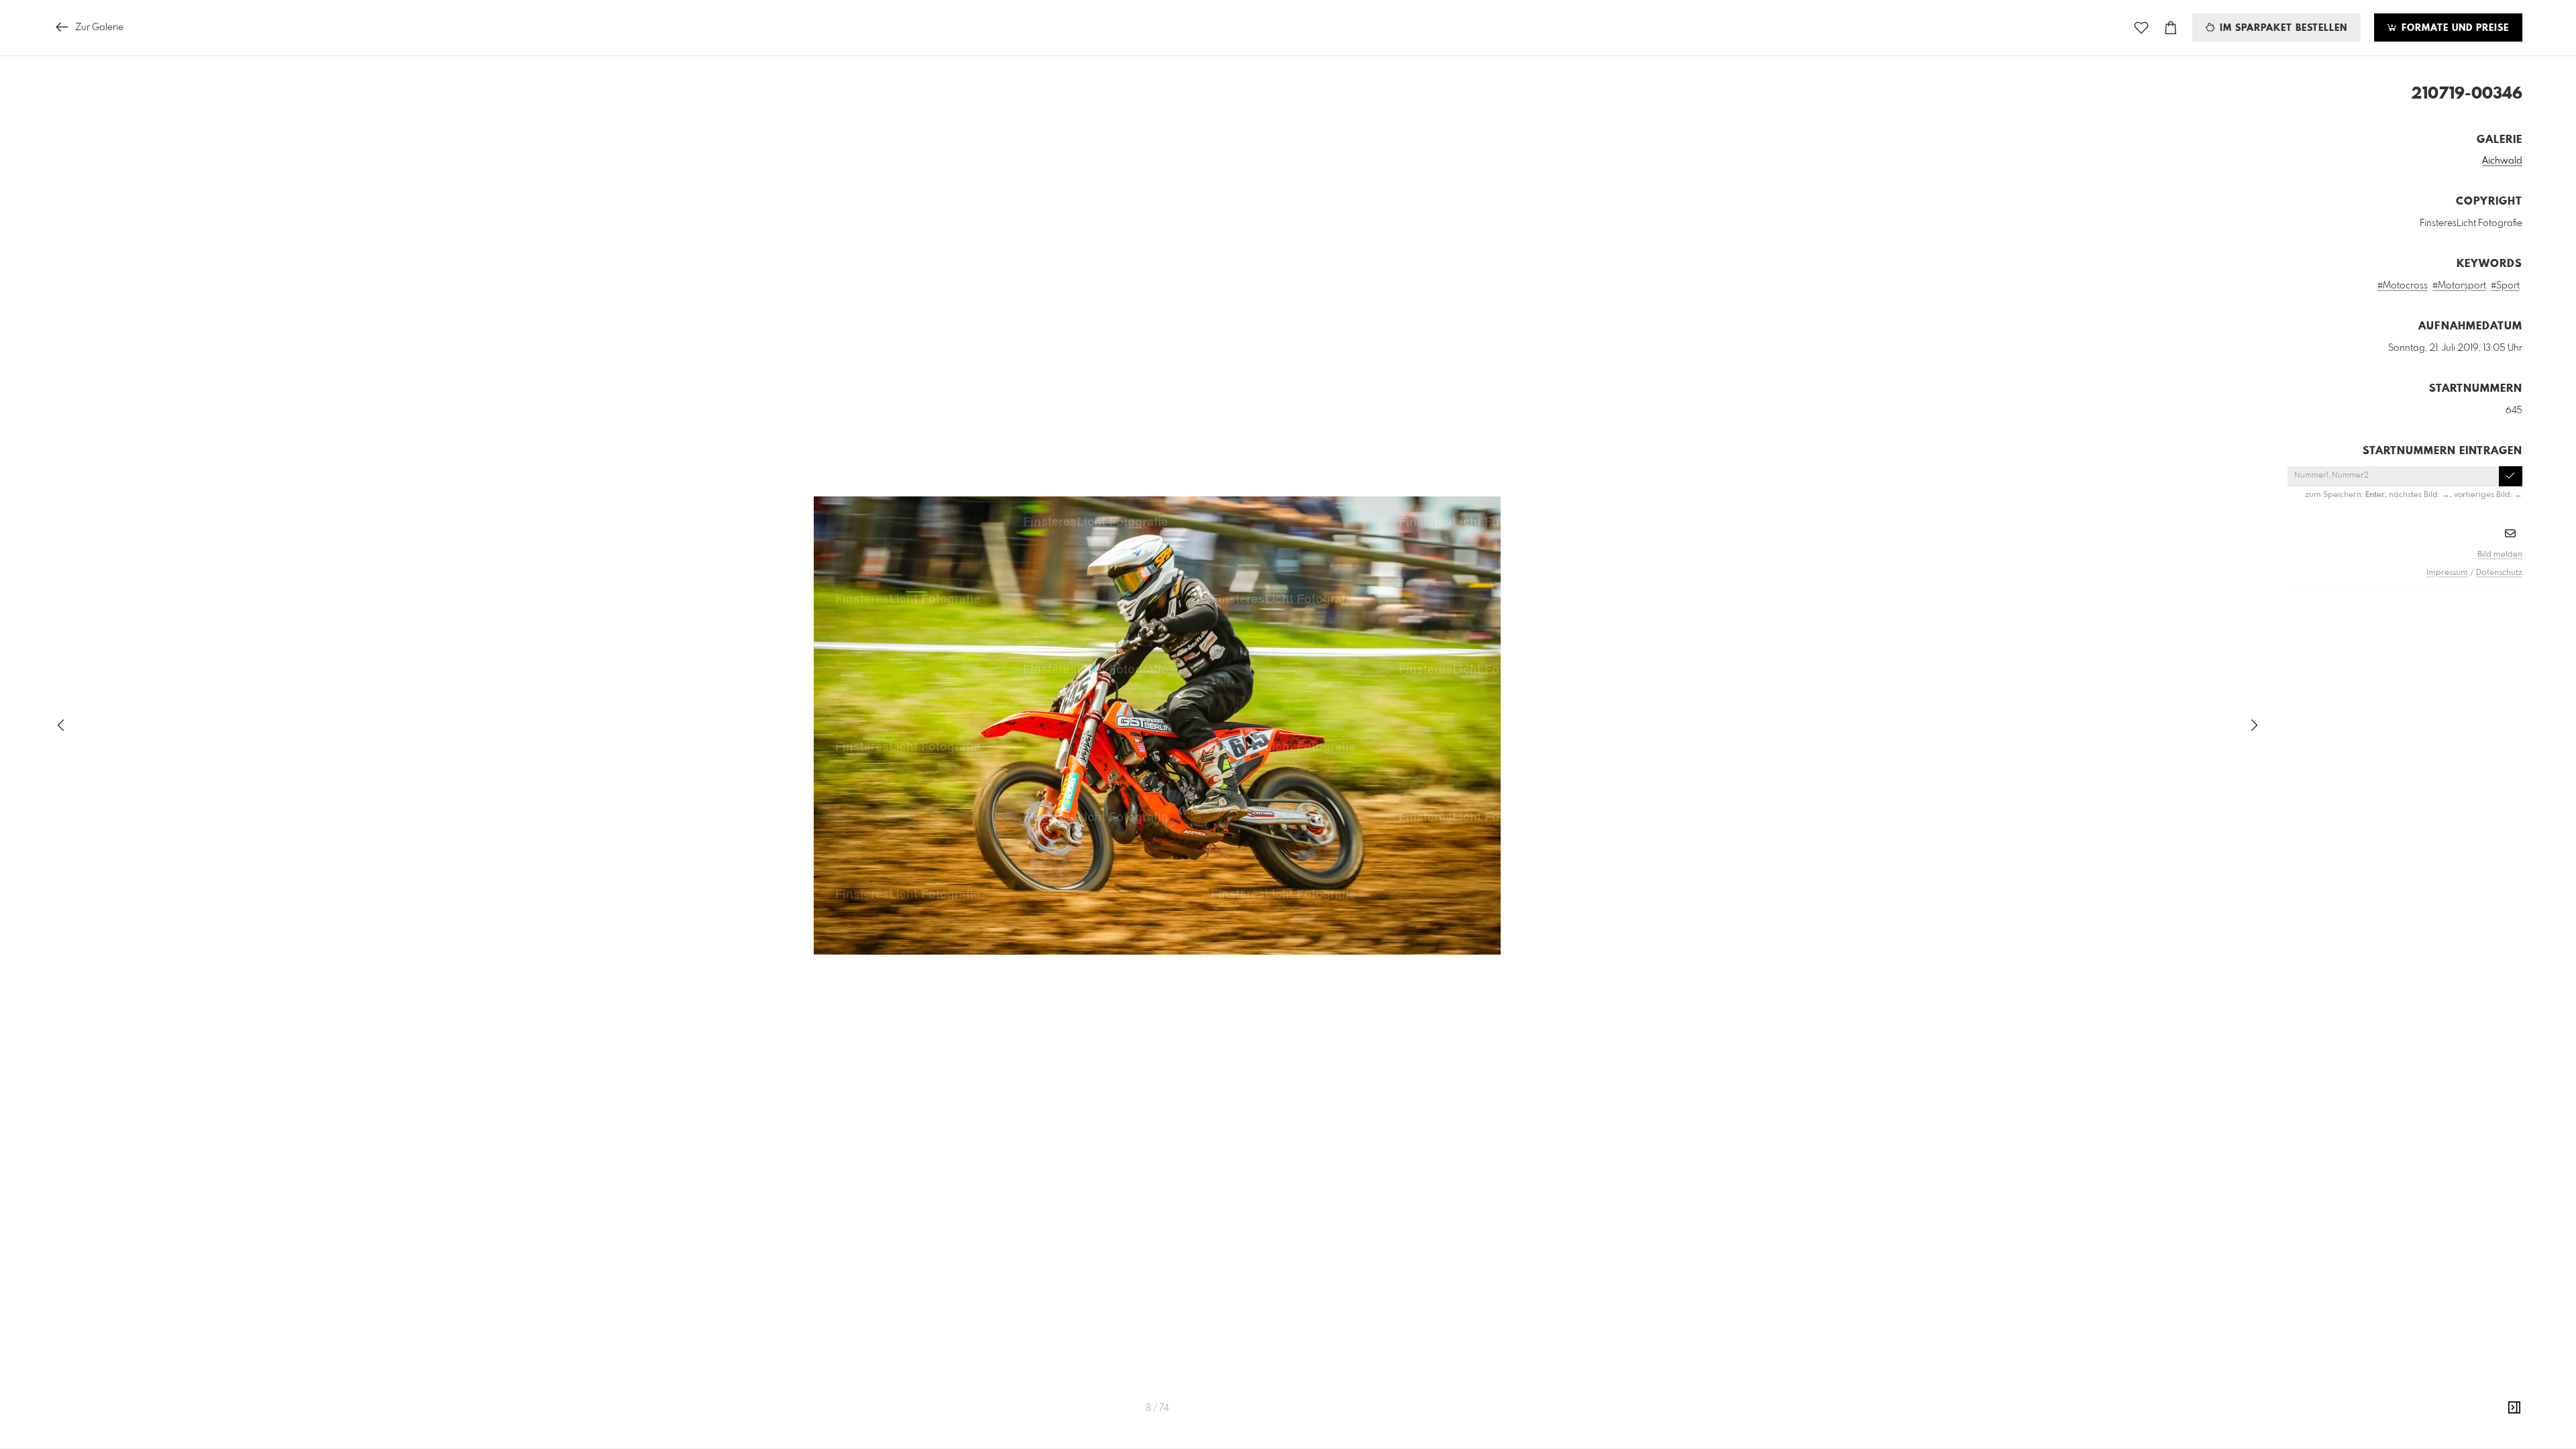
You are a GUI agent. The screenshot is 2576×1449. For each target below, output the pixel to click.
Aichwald (2502, 161)
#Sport (2505, 286)
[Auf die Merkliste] (2141, 28)
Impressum (2447, 573)
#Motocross (2403, 286)
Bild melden (2500, 555)
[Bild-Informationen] (2514, 1408)
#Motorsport (2459, 286)
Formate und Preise (2454, 28)
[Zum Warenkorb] (2171, 28)
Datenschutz (2499, 573)
